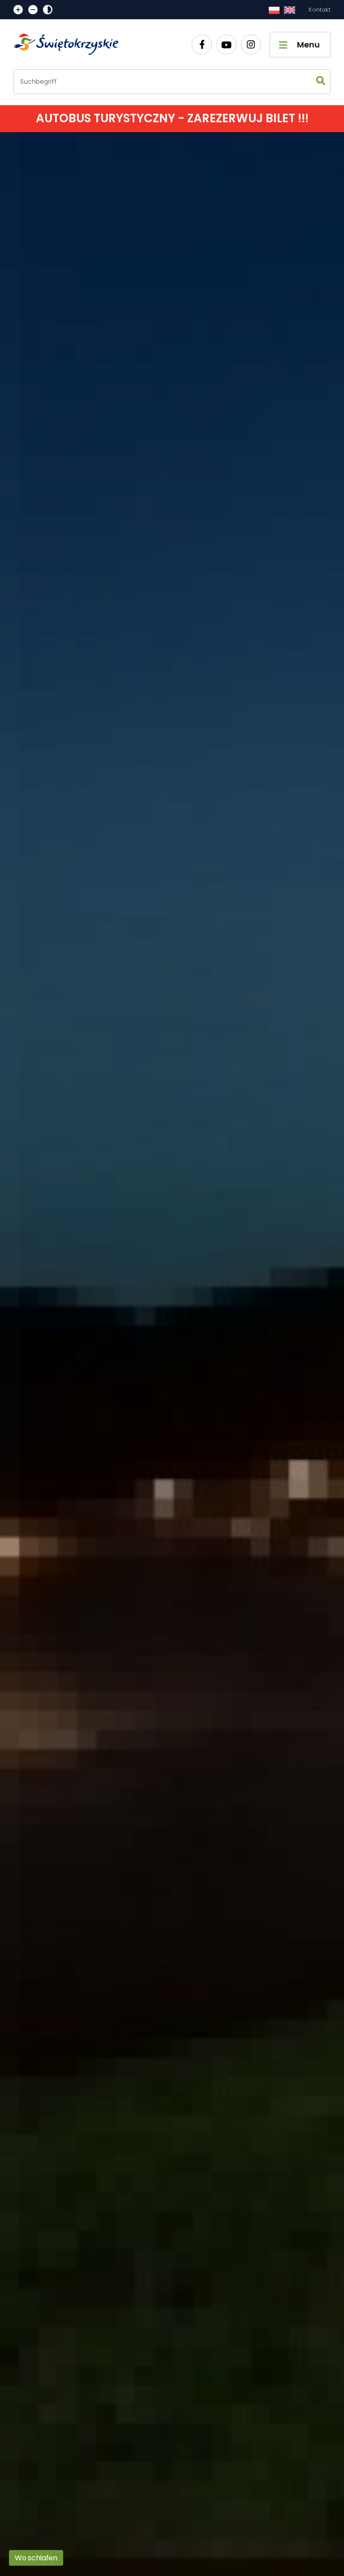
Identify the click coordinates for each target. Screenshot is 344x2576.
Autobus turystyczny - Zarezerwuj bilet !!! (172, 118)
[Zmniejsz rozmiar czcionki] (33, 10)
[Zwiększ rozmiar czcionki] (18, 10)
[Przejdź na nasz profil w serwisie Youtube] (226, 45)
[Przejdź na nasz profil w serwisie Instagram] (251, 45)
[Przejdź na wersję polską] (274, 10)
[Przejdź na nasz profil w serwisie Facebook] (202, 45)
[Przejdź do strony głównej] (70, 44)
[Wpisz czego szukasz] (321, 82)
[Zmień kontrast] (48, 10)
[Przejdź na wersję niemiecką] (290, 10)
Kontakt (320, 10)
